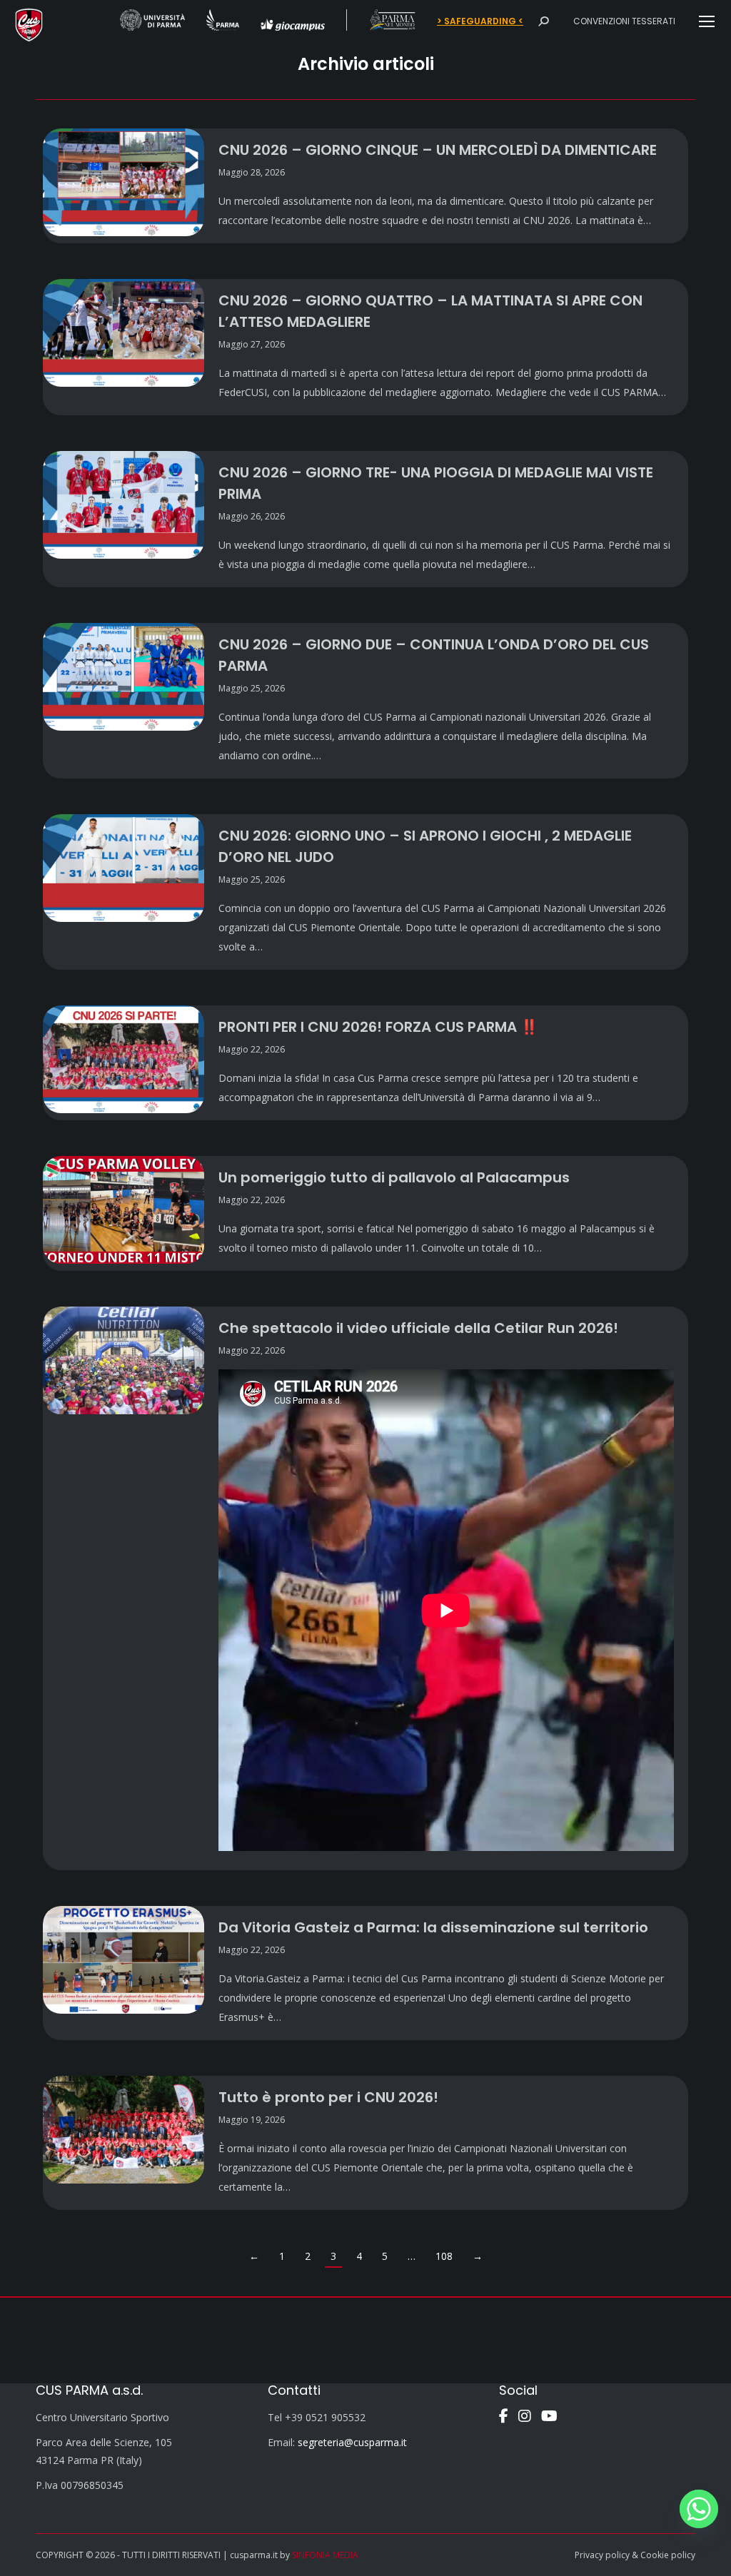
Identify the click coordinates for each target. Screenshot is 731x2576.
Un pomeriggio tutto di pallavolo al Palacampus (394, 1177)
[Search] (543, 21)
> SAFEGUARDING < (480, 21)
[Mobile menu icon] (707, 21)
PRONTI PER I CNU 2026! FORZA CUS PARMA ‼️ (378, 1027)
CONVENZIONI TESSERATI (624, 21)
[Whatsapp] (699, 2509)
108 (444, 2256)
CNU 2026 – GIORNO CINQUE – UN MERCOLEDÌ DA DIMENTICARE (438, 150)
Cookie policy (668, 2555)
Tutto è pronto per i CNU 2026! (328, 2097)
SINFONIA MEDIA (325, 2555)
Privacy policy (602, 2555)
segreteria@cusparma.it (352, 2442)
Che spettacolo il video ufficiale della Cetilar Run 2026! (418, 1328)
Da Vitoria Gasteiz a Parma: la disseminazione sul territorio (433, 1927)
